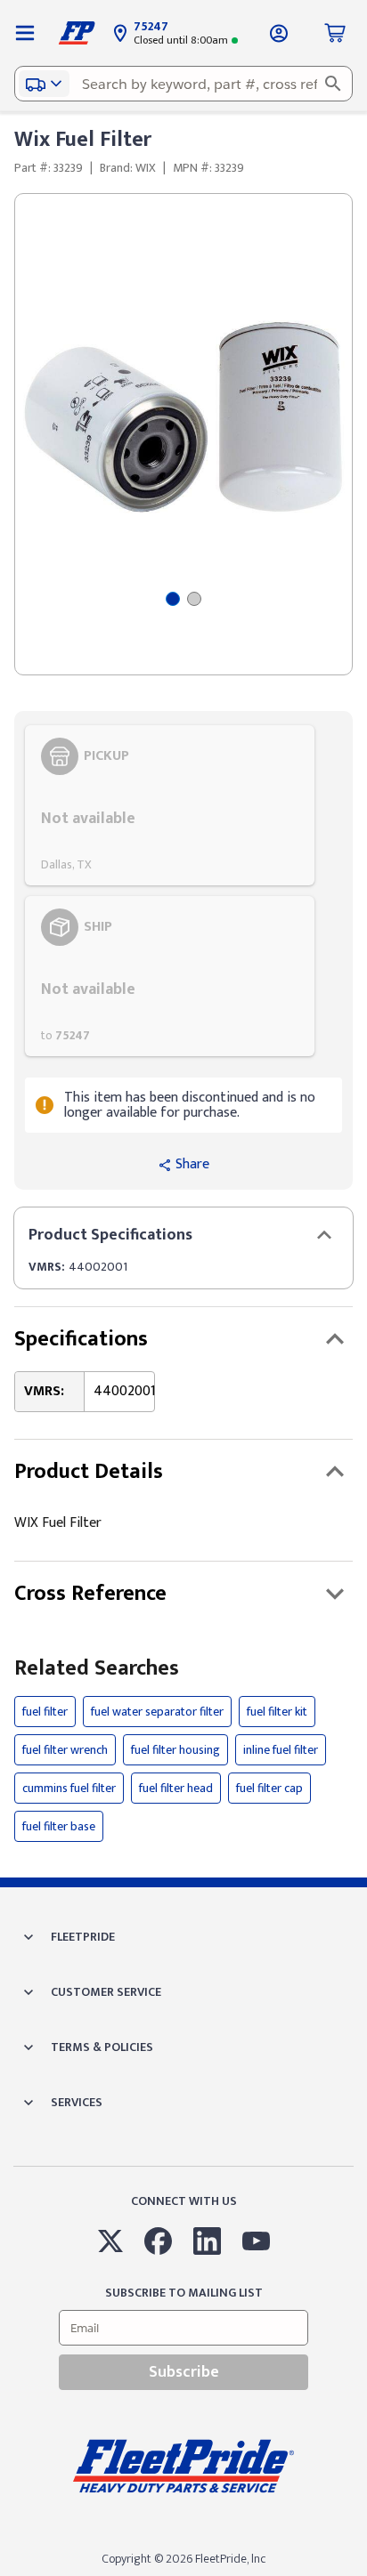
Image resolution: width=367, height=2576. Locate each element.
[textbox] (183, 84)
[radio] (170, 805)
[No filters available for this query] (25, 33)
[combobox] (183, 84)
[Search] (333, 84)
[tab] (173, 599)
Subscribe (184, 2372)
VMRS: (47, 1267)
